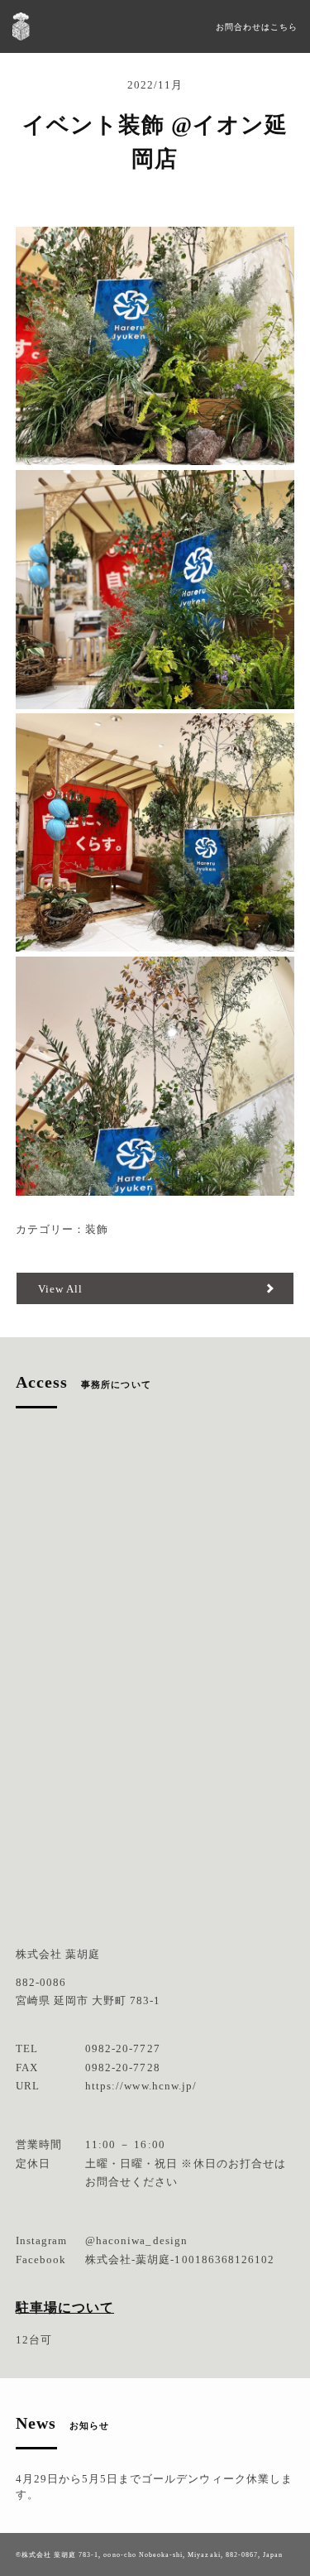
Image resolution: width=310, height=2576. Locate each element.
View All (60, 1289)
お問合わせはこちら (257, 27)
